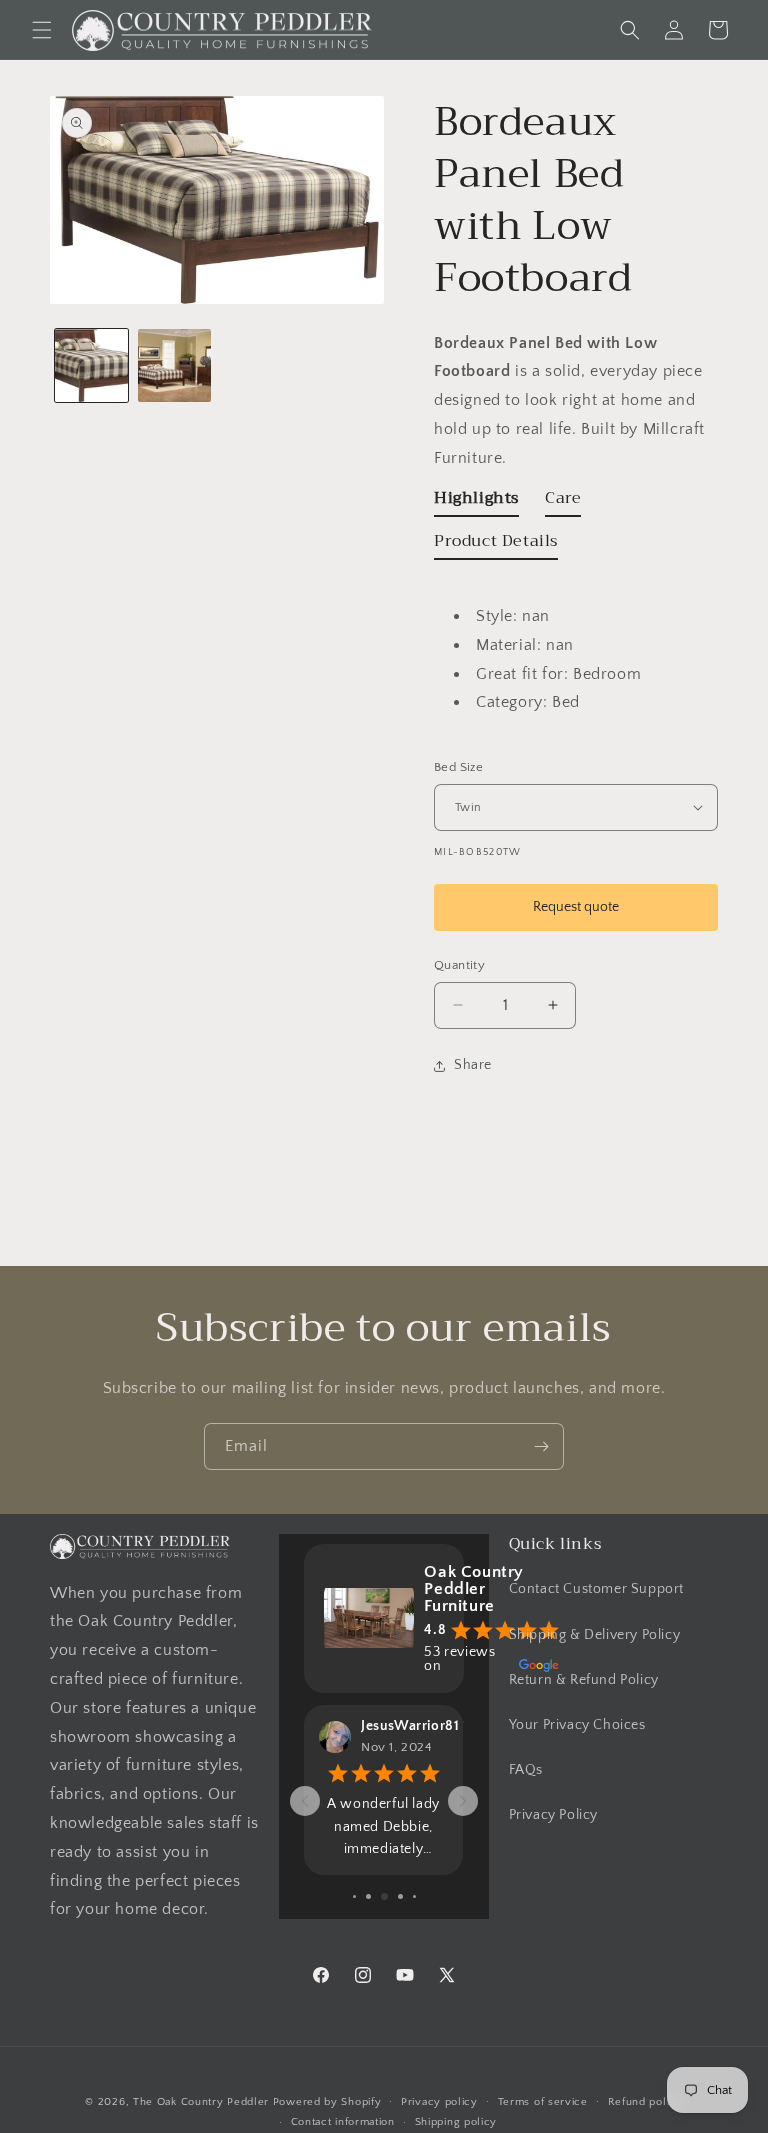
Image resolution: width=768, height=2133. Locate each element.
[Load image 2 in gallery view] (174, 365)
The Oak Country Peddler (201, 2102)
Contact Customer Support (596, 1589)
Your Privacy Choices (577, 1725)
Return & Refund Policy (584, 1680)
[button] (42, 30)
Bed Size (458, 767)
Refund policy (645, 2102)
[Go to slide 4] (368, 1896)
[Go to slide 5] (384, 1896)
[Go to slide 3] (354, 1896)
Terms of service (543, 2102)
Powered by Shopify (327, 2102)
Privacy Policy (553, 1815)
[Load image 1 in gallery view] (91, 365)
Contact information (343, 2122)
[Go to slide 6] (400, 1896)
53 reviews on (459, 1659)
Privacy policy (439, 2102)
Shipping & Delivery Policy (595, 1635)
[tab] (476, 502)
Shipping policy (456, 2122)
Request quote (576, 907)
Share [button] (473, 1065)
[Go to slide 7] (414, 1896)
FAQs (526, 1770)
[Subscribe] (541, 1446)
